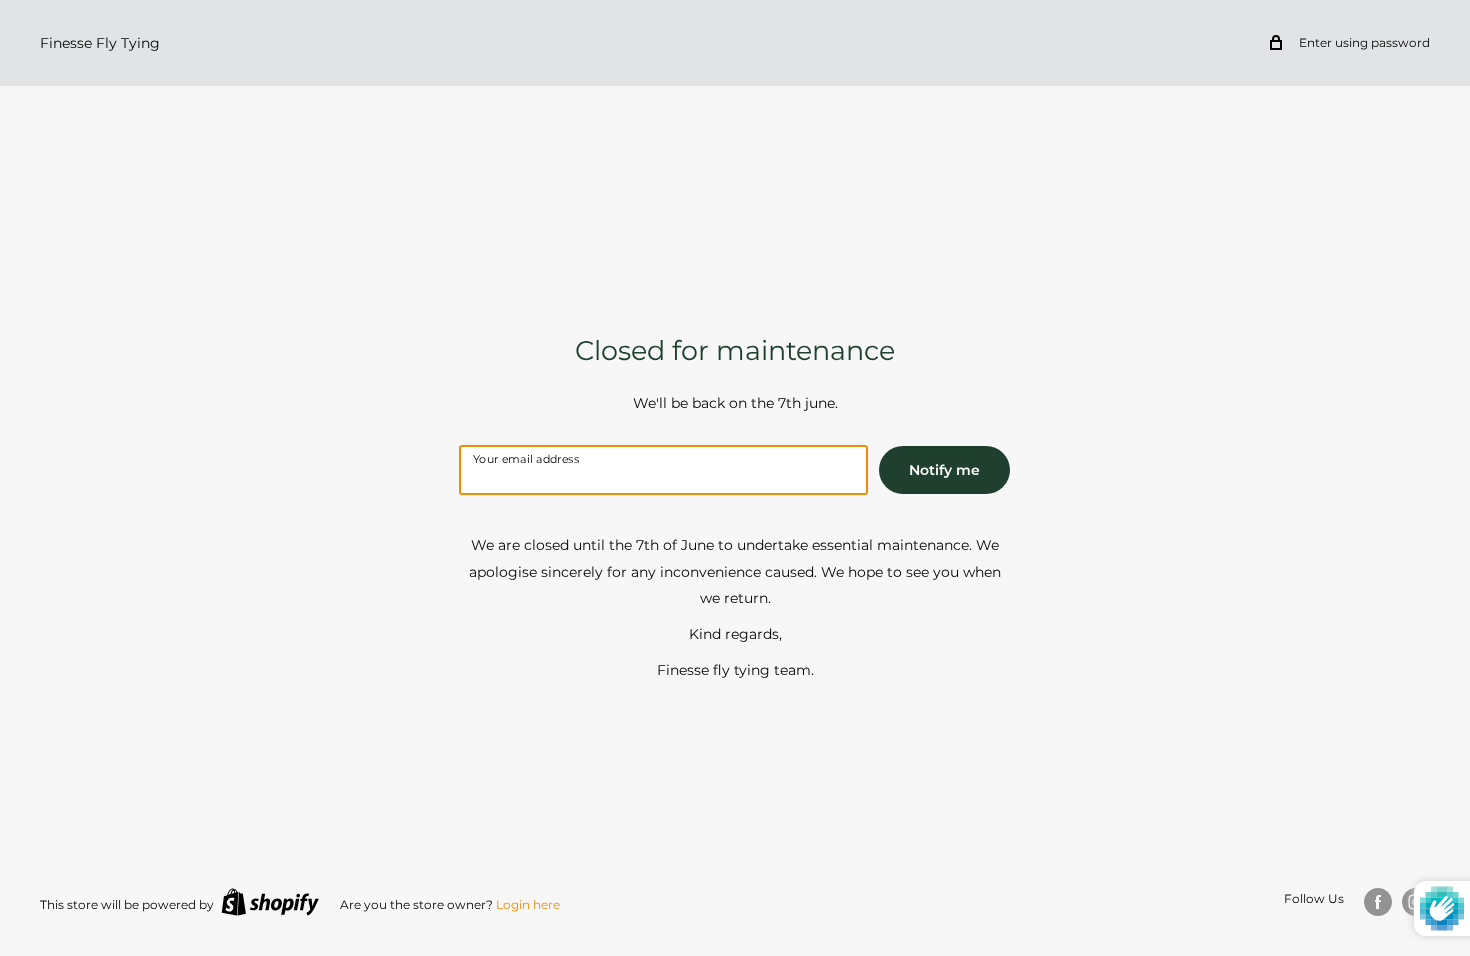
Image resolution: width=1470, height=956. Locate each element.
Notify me (944, 470)
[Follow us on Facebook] (1378, 902)
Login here (528, 904)
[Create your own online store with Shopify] (270, 902)
